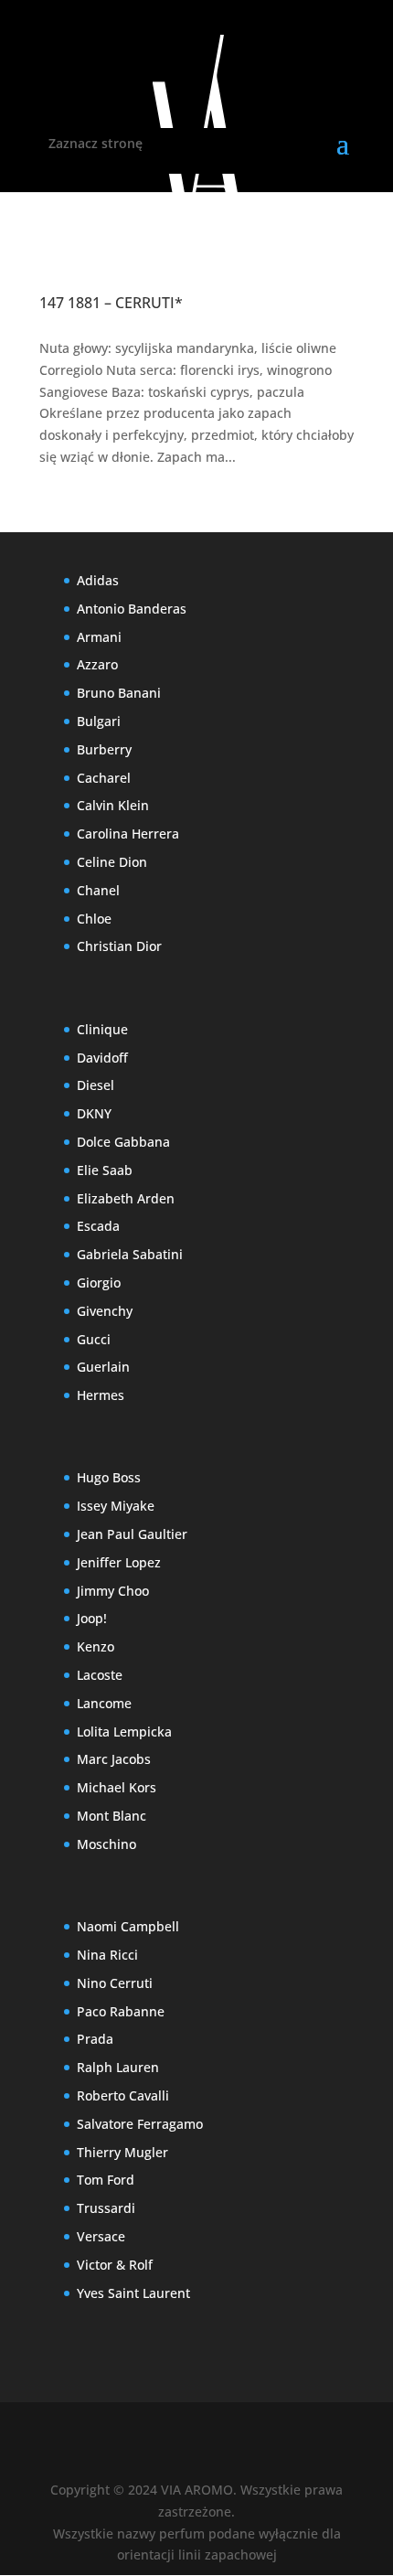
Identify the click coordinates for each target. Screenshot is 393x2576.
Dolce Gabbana (123, 1142)
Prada (95, 2039)
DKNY (94, 1113)
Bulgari (99, 721)
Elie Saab (105, 1170)
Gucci (94, 1339)
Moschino (106, 1844)
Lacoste (100, 1675)
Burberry (104, 749)
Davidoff (102, 1058)
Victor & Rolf (115, 2265)
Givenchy (105, 1311)
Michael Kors (117, 1787)
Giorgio (99, 1283)
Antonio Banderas (132, 609)
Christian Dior (119, 946)
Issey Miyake (116, 1506)
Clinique (102, 1029)
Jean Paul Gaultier (132, 1534)
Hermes (101, 1395)
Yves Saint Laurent (133, 2293)
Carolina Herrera (128, 834)
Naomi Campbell (128, 1926)
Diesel (96, 1085)
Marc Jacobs (114, 1759)
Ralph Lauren (118, 2067)
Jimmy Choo (113, 1591)
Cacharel (104, 778)
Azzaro (97, 664)
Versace (101, 2236)
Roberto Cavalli (123, 2095)
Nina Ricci (107, 1955)
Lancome (104, 1703)
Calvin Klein (113, 805)
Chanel (98, 890)
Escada (98, 1226)
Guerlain (103, 1367)
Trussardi (106, 2208)
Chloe (94, 919)
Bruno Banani (119, 693)
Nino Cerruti (115, 1983)
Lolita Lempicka (124, 1732)
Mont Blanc (112, 1816)
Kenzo (96, 1646)
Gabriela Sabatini (130, 1254)
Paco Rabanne (121, 2011)
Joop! (92, 1618)
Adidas (98, 580)
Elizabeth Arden (126, 1198)
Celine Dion (112, 862)
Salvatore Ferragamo (140, 2124)
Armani (99, 637)
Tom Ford (106, 2180)
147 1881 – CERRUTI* (111, 303)
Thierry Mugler (122, 2152)
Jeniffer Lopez (119, 1562)
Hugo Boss (109, 1477)
